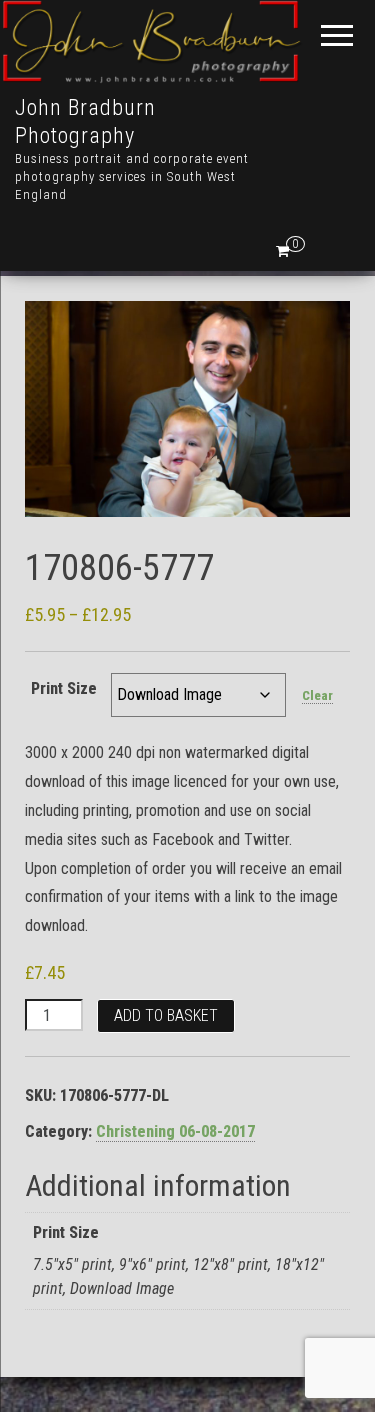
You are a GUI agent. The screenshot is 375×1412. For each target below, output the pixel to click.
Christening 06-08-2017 (175, 1131)
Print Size (64, 688)
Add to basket (166, 1015)
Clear (317, 695)
